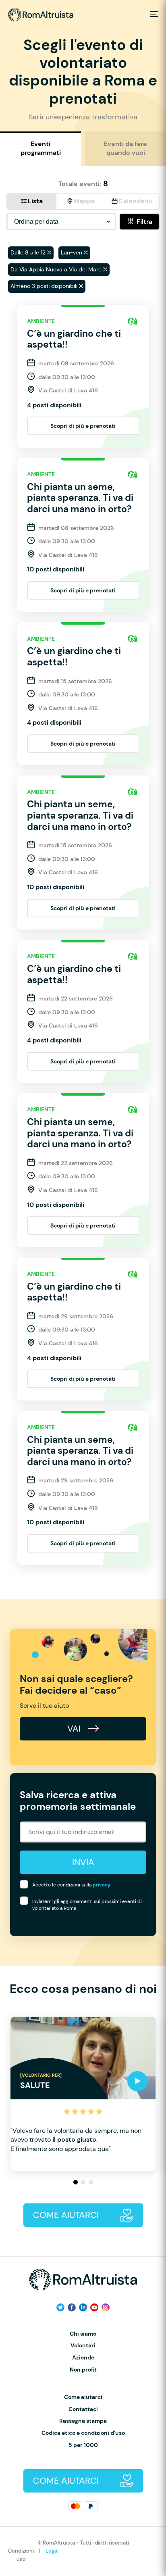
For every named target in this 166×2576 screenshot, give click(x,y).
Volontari (83, 2346)
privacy (102, 1885)
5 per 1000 (83, 2445)
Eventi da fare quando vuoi (126, 148)
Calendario (135, 201)
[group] (83, 2094)
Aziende (83, 2358)
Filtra (144, 222)
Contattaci (83, 2409)
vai (75, 1729)
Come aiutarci (83, 2397)
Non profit (83, 2370)
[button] (76, 2182)
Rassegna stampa (83, 2421)
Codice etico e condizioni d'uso (83, 2433)
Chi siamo (83, 2334)
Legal (52, 2551)
